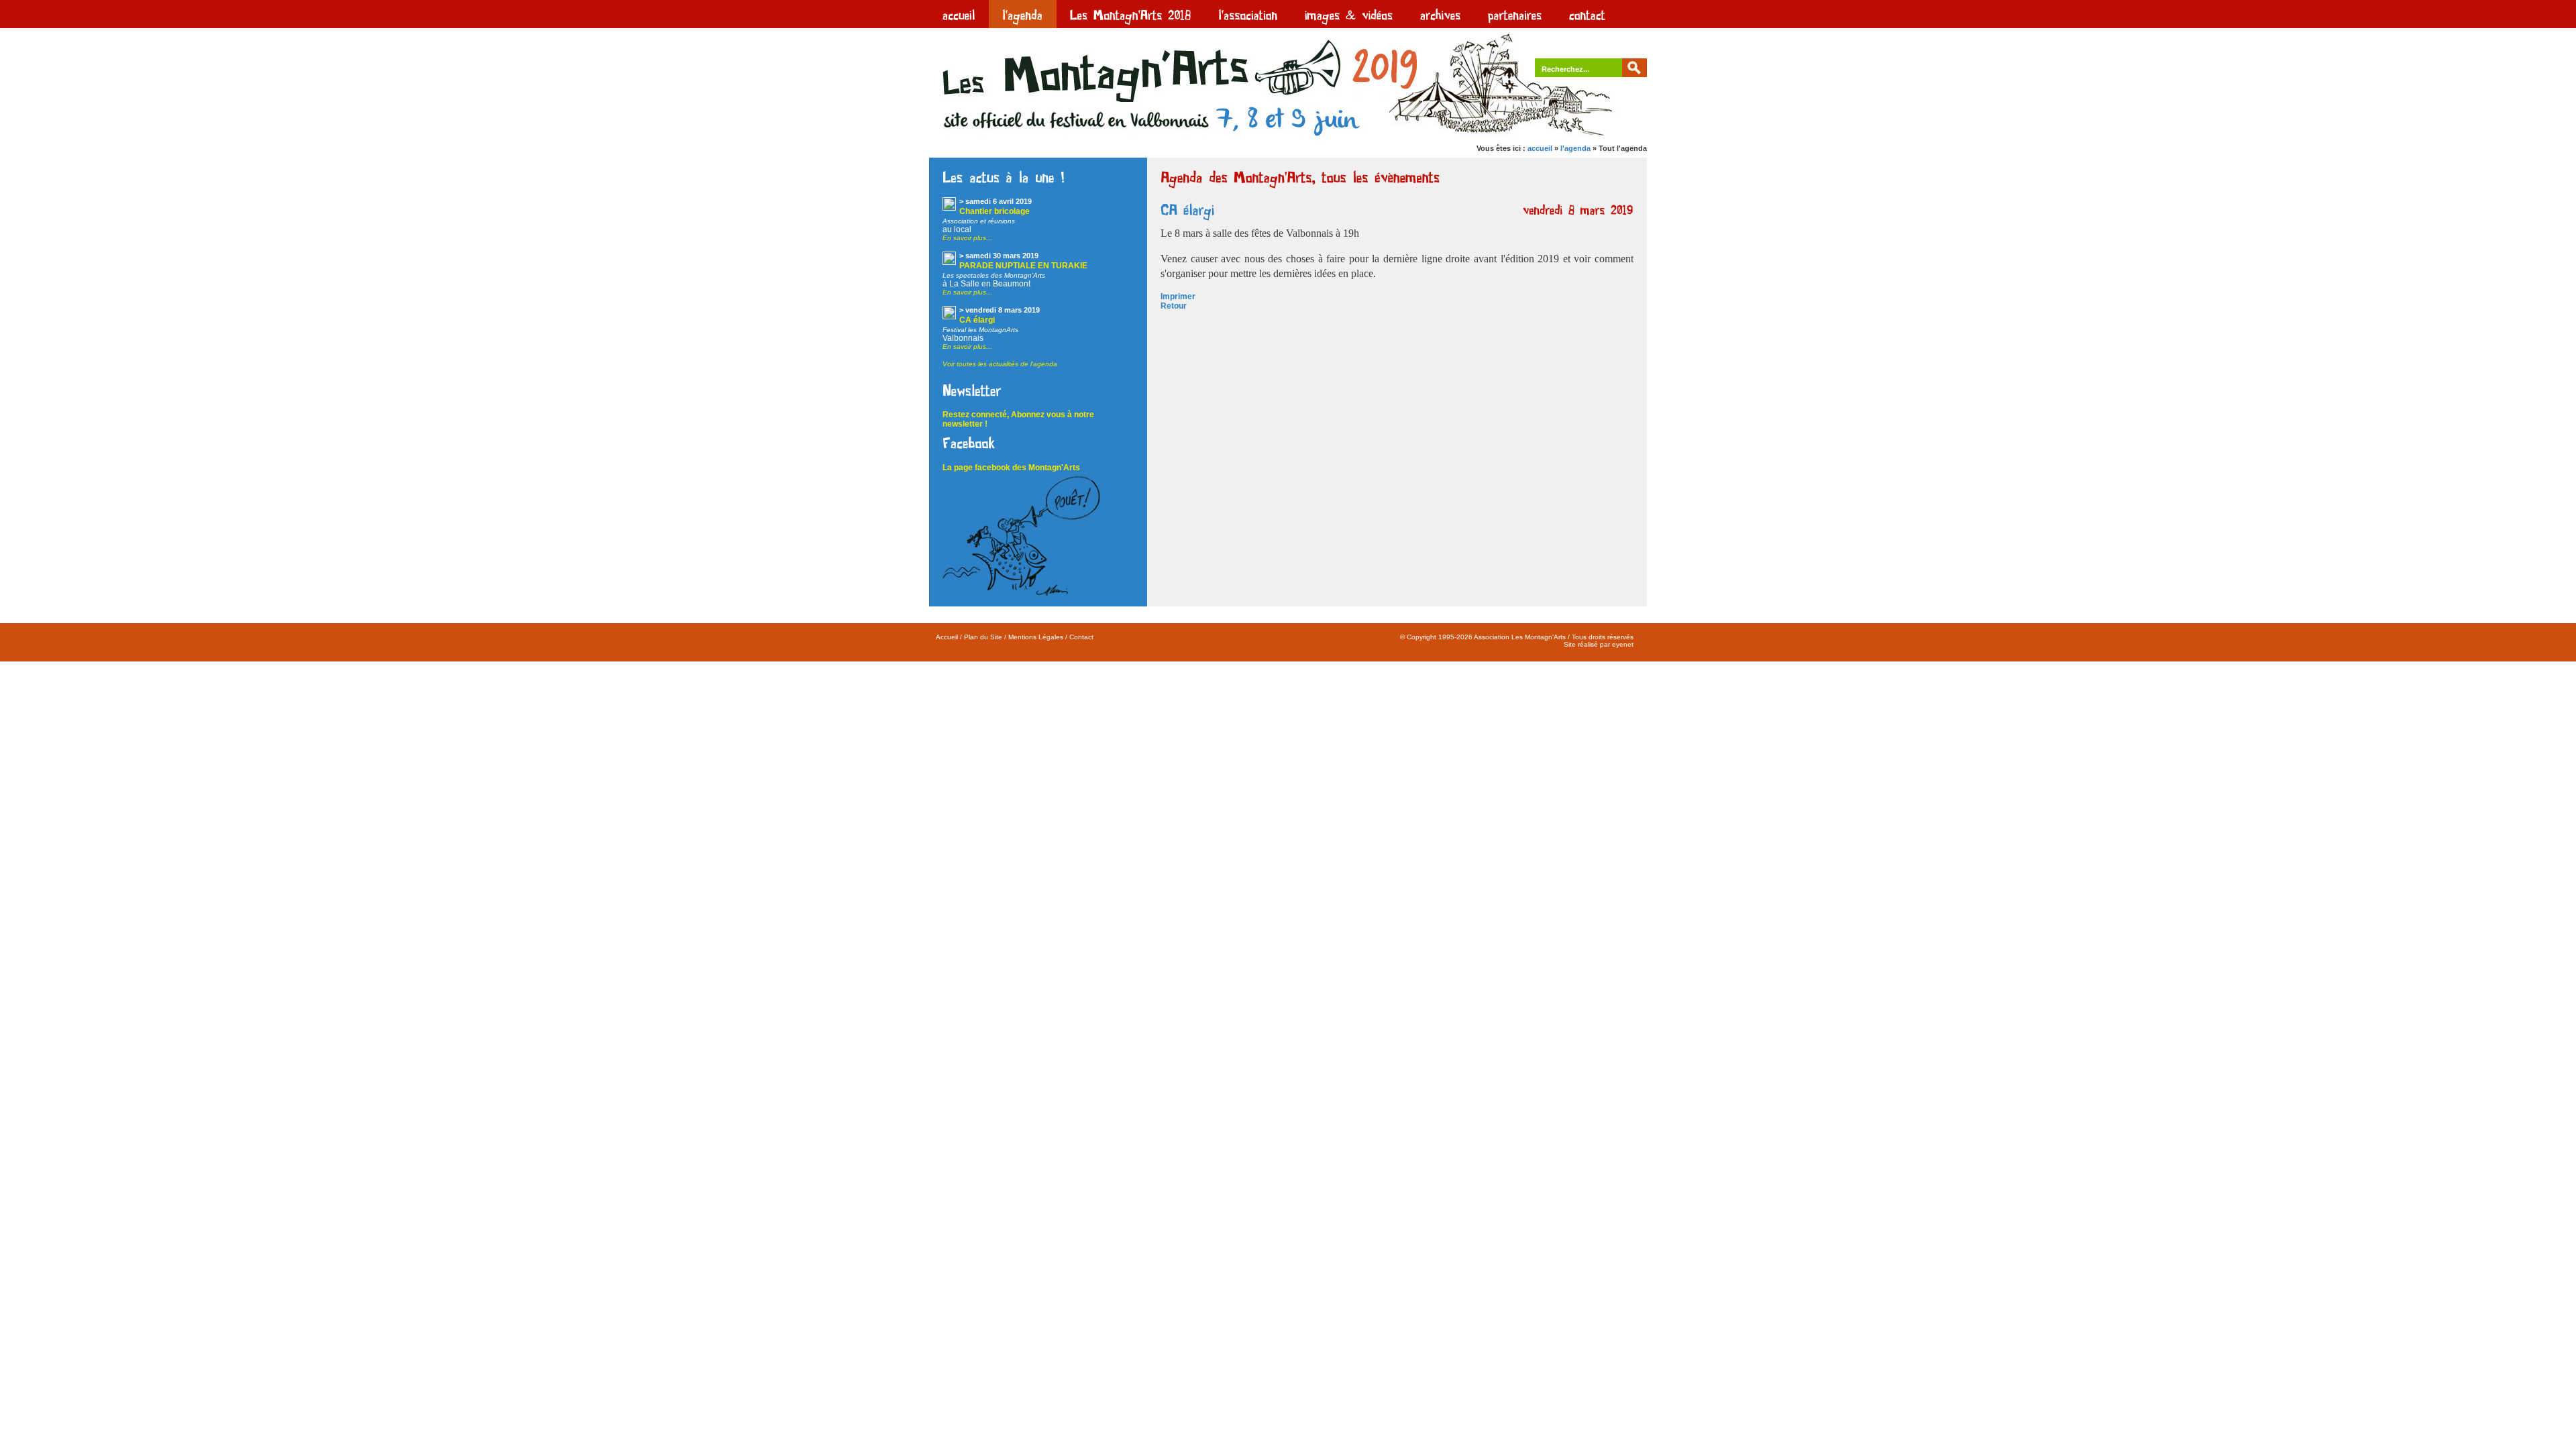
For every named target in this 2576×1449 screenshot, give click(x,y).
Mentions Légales (1036, 637)
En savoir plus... (967, 238)
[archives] (1441, 14)
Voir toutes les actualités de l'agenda (1000, 364)
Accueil (947, 637)
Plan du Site (983, 637)
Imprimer (1178, 297)
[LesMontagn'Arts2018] (1131, 14)
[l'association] (1248, 14)
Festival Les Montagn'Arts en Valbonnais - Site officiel (1030, 82)
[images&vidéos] (1349, 14)
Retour (1174, 306)
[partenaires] (1515, 14)
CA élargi (977, 320)
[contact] (1588, 14)
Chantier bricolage (995, 211)
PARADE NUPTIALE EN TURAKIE (1023, 266)
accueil (1540, 148)
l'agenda (1575, 148)
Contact (1081, 637)
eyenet (1623, 644)
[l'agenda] (1023, 14)
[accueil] (959, 14)
